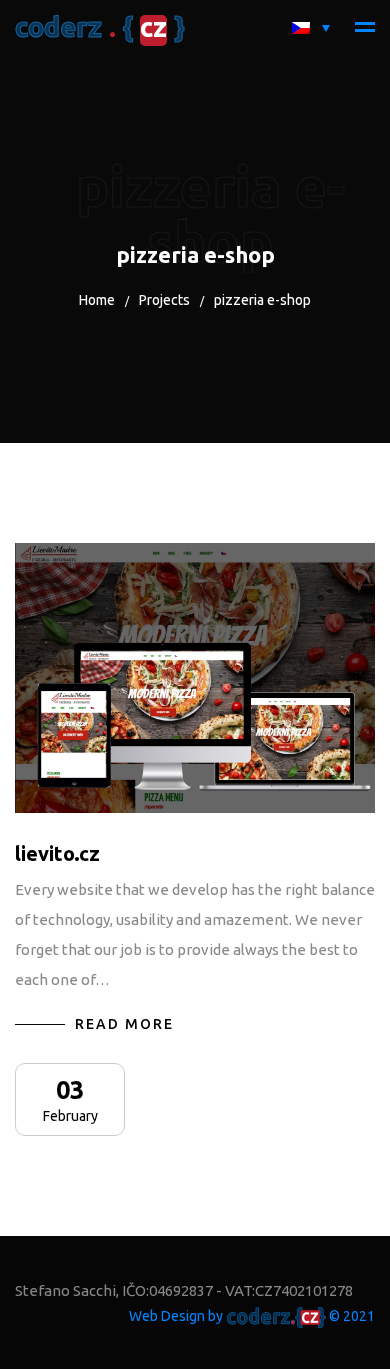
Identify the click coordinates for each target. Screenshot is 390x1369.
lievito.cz (57, 853)
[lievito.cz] (195, 678)
